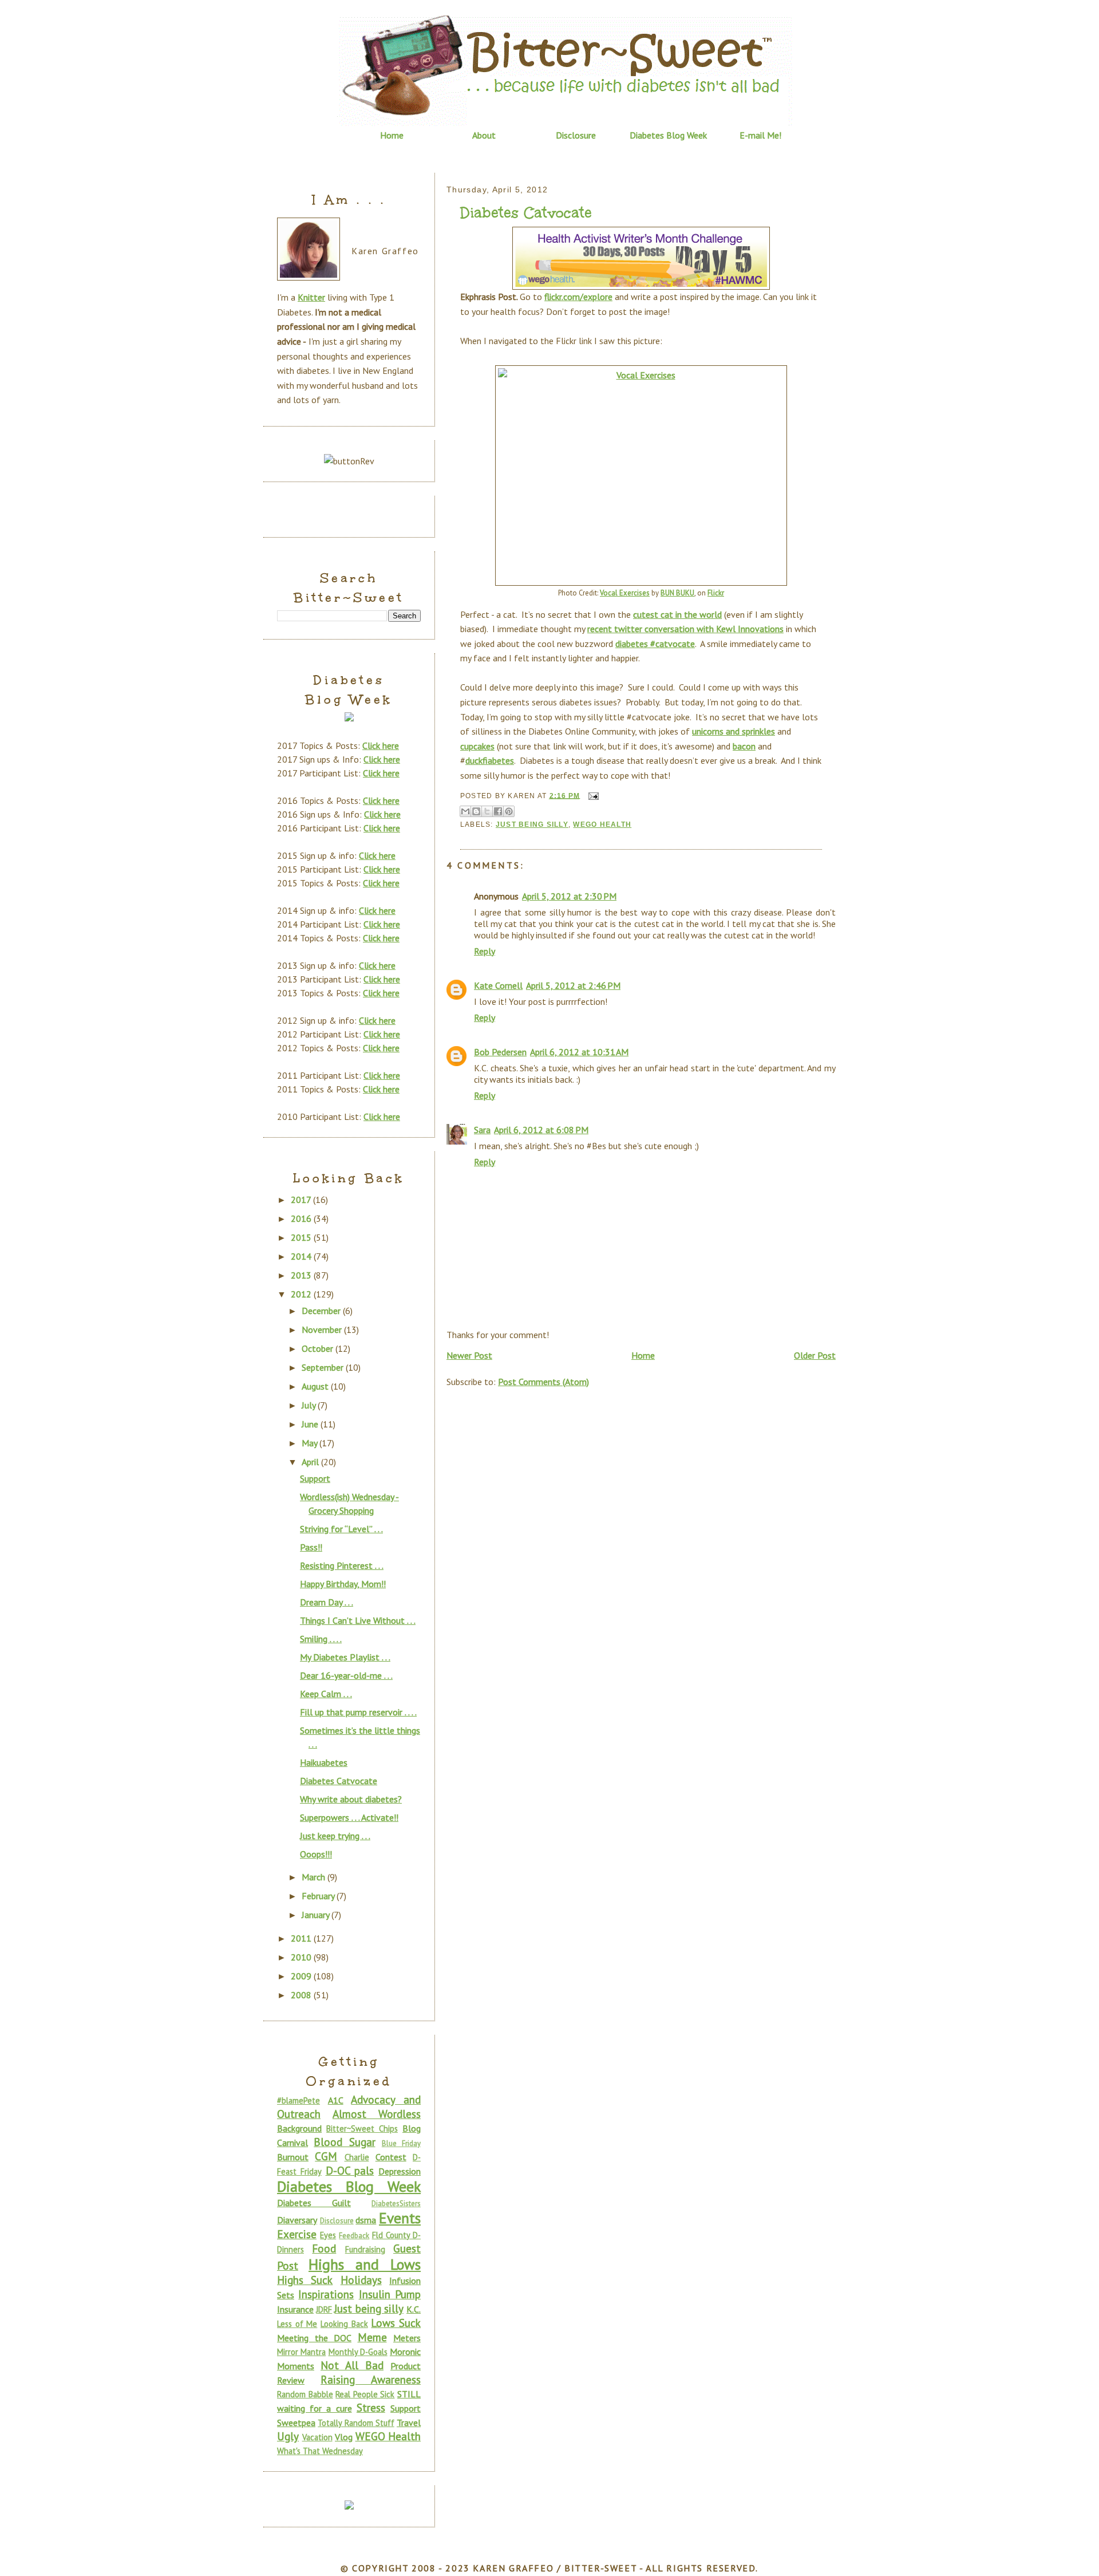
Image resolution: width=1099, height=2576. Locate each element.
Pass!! (311, 1547)
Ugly (288, 2436)
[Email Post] (592, 795)
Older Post (815, 1355)
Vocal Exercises (625, 593)
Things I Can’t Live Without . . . (358, 1620)
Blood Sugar (344, 2142)
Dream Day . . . (327, 1602)
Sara (482, 1130)
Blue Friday (401, 2143)
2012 (302, 1294)
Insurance (295, 2309)
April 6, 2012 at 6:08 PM (541, 1130)
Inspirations (326, 2294)
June (311, 1424)
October (319, 1348)
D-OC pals (350, 2170)
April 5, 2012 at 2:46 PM (573, 985)
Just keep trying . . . (335, 1836)
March (315, 1877)
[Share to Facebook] (498, 811)
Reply (485, 951)
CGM (326, 2156)
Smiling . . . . (321, 1639)
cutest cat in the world (677, 614)
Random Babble (305, 2394)
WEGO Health (602, 825)
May (311, 1443)
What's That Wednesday (320, 2451)
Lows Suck (396, 2323)
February (319, 1896)
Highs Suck (305, 2280)
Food (324, 2248)
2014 (302, 1256)
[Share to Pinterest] (509, 811)
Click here (381, 745)
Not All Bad (352, 2365)
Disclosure (576, 135)
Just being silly (532, 825)
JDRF (324, 2309)
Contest (391, 2157)
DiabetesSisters (396, 2204)
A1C (336, 2100)
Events (400, 2218)
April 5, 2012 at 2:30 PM (569, 896)
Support (315, 1478)
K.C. (414, 2309)
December (322, 1311)
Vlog (344, 2437)
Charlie (357, 2157)
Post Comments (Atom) (543, 1382)
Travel (409, 2423)
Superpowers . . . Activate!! (349, 1817)
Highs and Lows (365, 2264)
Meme (372, 2337)
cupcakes (477, 746)
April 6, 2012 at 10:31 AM (579, 1052)
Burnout (293, 2157)
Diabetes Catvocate (526, 213)
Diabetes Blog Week (668, 135)
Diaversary (297, 2220)
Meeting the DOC (314, 2338)
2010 (302, 1957)
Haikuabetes (324, 1762)
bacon (744, 746)
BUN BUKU (677, 593)
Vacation (317, 2437)
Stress (371, 2407)
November (323, 1330)
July (310, 1405)
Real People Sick (365, 2394)
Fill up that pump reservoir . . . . (358, 1712)
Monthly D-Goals (358, 2352)
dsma (366, 2220)
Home (392, 135)
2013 (302, 1275)
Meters (407, 2338)
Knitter (311, 297)
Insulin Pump (390, 2294)
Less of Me (297, 2324)
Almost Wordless (377, 2114)
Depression (400, 2171)
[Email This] (465, 811)
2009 (302, 1976)
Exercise (297, 2234)
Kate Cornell (498, 985)
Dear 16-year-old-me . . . (346, 1675)
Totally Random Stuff (356, 2423)
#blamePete (299, 2100)
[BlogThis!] (476, 811)
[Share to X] (487, 811)
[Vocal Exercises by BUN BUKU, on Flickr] (641, 476)
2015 (302, 1237)
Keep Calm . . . (326, 1694)
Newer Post (469, 1355)
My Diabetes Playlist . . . (345, 1657)
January (317, 1915)
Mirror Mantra (301, 2352)
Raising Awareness (371, 2379)
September (324, 1367)
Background (299, 2128)
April (311, 1462)
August (316, 1386)
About (484, 135)
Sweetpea (296, 2423)
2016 (302, 1218)
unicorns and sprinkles (734, 731)
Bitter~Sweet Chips (362, 2129)
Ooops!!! (316, 1854)
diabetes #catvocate (655, 644)
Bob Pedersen (500, 1052)
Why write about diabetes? (351, 1799)
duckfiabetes (490, 760)
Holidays (361, 2280)
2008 (302, 1995)
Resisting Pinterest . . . (342, 1565)
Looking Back (344, 2324)
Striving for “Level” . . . (341, 1529)
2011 (302, 1938)
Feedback (354, 2236)
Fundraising (365, 2249)
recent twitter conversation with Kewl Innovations (685, 629)
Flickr (716, 593)
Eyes (328, 2235)
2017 (302, 1200)
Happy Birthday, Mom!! (343, 1584)
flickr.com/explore (578, 297)
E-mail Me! (760, 135)
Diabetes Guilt (314, 2203)
